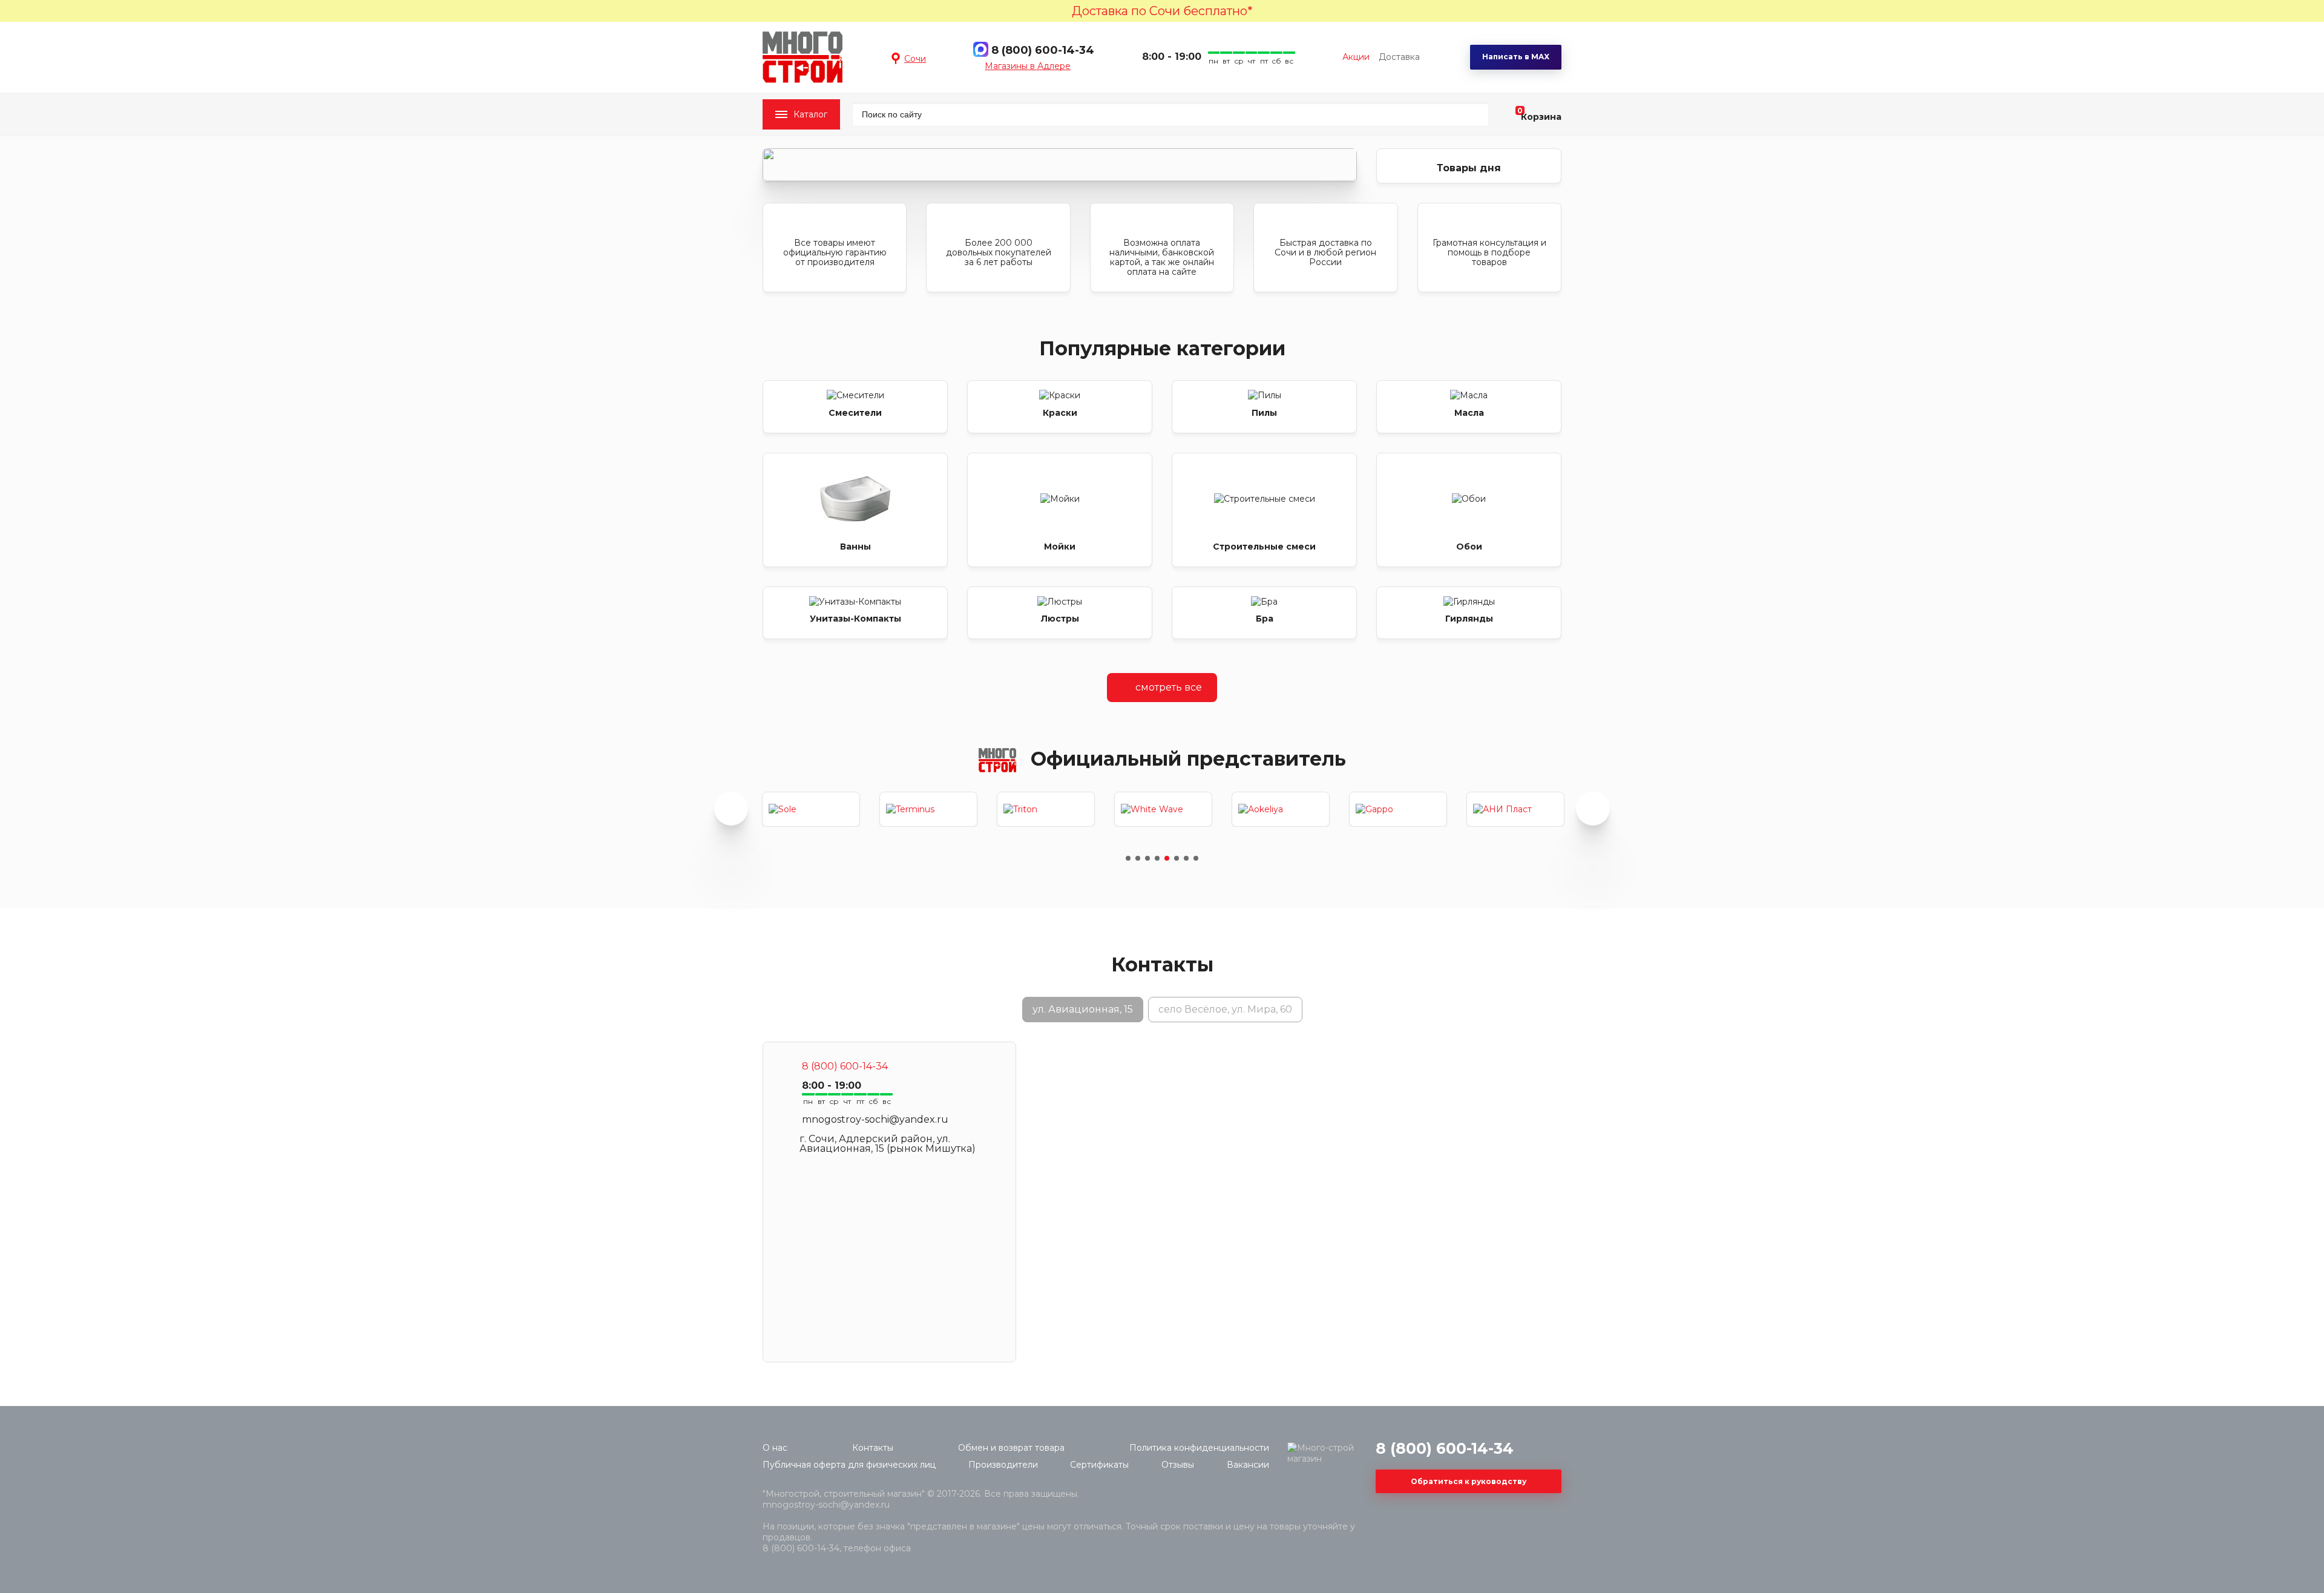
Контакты (873, 1448)
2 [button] (1138, 858)
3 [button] (1147, 858)
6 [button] (1177, 858)
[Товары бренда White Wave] (1163, 809)
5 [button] (1167, 858)
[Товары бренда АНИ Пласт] (1515, 809)
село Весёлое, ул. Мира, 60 (1225, 1009)
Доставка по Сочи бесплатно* (1162, 11)
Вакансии (1248, 1465)
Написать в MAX (1516, 57)
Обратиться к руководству (1469, 1481)
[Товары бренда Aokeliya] (1281, 809)
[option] (1060, 165)
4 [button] (1157, 858)
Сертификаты (1099, 1465)
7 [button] (1186, 858)
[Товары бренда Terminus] (928, 809)
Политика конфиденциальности (1199, 1448)
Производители (1003, 1465)
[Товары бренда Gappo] (1398, 809)
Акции (1356, 57)
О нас (775, 1448)
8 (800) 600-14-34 (1043, 50)
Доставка (1399, 57)
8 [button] (1196, 858)
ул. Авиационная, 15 (1083, 1009)
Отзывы (1178, 1465)
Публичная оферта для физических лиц (849, 1465)
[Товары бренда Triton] (1046, 809)
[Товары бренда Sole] (811, 809)
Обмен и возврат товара (1011, 1448)
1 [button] (1128, 858)
